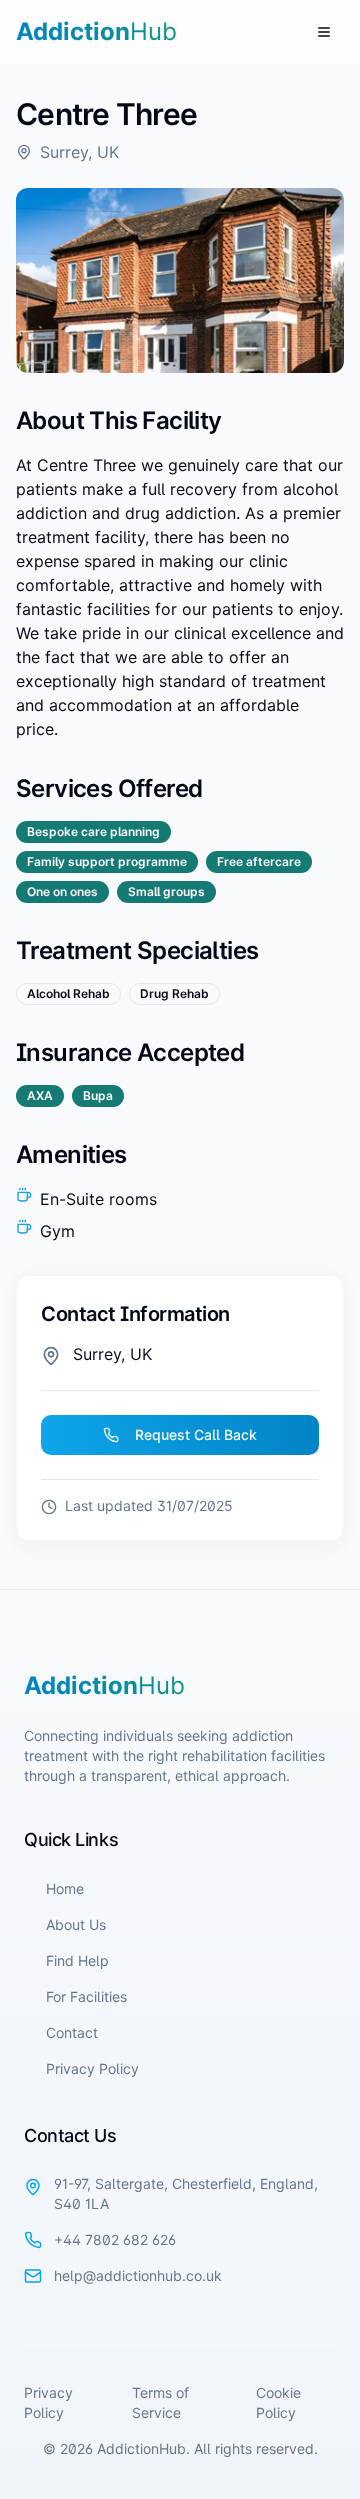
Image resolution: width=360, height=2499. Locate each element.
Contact (72, 2032)
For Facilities (86, 1996)
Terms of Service (160, 2402)
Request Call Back (196, 1434)
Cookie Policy (278, 2402)
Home (65, 1888)
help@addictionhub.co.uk (138, 2275)
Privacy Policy (92, 2068)
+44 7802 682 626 (115, 2239)
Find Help (77, 1960)
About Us (76, 1924)
